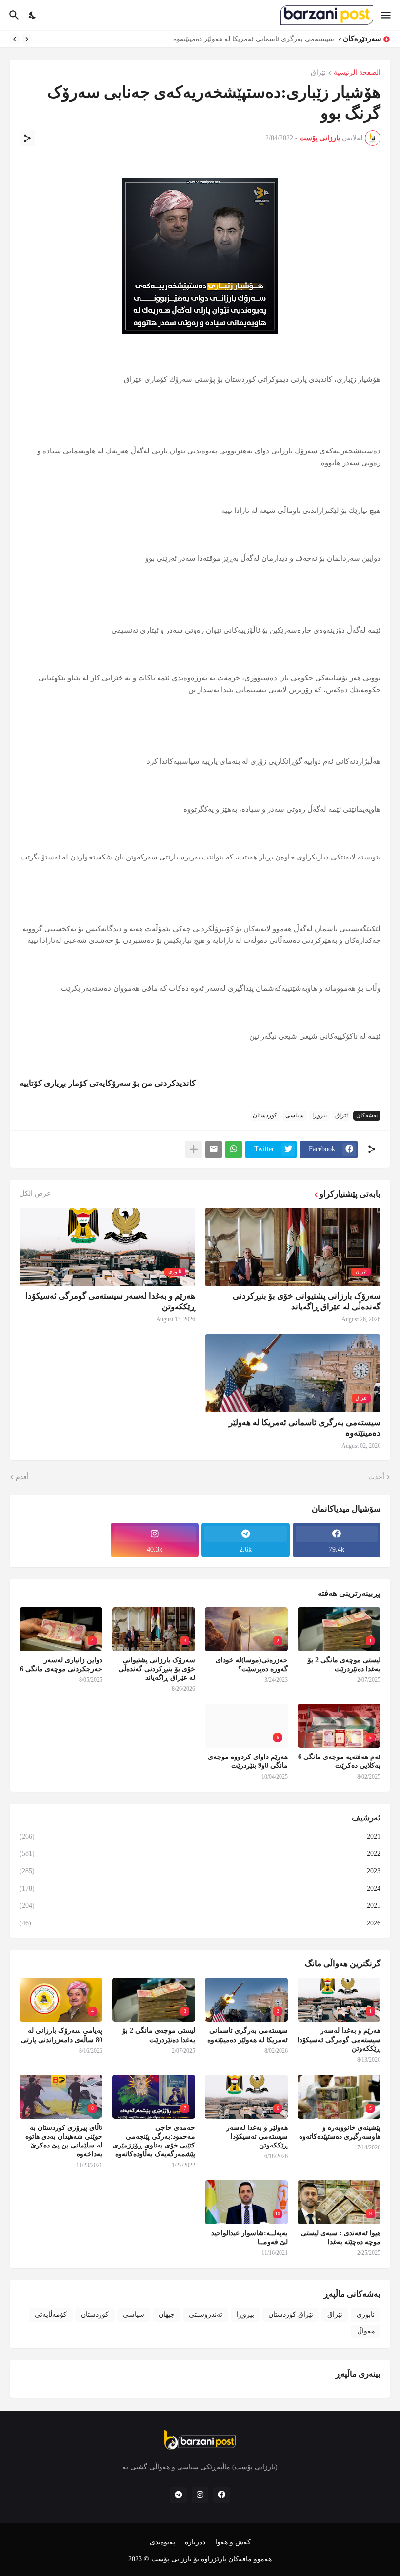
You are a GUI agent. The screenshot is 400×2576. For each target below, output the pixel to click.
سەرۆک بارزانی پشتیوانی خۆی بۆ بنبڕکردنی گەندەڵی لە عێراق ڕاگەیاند (307, 1301)
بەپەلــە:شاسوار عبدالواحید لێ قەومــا (250, 2238)
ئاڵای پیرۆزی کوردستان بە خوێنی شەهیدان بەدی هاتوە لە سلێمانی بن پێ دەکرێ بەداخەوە (64, 2141)
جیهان (167, 2315)
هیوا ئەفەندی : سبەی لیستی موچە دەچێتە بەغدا (341, 2238)
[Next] (15, 39)
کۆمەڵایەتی (51, 2315)
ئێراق (318, 73)
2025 (200, 1906)
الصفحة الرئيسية (357, 73)
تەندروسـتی (206, 2315)
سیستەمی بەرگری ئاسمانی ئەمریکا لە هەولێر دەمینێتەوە (305, 1428)
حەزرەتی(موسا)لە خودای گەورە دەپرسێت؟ (252, 1665)
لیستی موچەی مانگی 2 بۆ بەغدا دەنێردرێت (273, 39)
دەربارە (195, 2542)
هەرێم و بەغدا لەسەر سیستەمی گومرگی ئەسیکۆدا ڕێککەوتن (110, 1301)
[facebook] (221, 2495)
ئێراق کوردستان (291, 2315)
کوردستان (265, 1115)
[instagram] (200, 2495)
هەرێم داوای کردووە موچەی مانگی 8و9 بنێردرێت (248, 1761)
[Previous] (27, 39)
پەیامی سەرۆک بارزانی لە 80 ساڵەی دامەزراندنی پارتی (62, 2035)
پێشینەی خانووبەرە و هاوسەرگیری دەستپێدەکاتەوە (340, 2132)
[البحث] (13, 15)
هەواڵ (366, 2331)
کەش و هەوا (233, 2542)
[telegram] (179, 2495)
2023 (200, 1871)
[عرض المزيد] (194, 1149)
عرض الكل (35, 1194)
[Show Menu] (387, 15)
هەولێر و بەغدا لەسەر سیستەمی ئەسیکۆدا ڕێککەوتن (257, 2136)
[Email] (214, 1149)
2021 (200, 1836)
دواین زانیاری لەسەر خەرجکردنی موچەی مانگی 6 (61, 1665)
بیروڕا (320, 1115)
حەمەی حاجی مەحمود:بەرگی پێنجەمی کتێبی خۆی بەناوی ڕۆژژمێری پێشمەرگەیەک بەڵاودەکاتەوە (154, 2141)
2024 (200, 1889)
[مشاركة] (27, 138)
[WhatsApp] (234, 1149)
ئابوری (366, 2315)
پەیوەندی (162, 2542)
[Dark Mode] (33, 15)
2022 (200, 1853)
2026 (200, 1923)
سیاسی (295, 1115)
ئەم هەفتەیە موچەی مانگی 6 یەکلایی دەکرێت (339, 1761)
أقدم (22, 1477)
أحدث (376, 1477)
